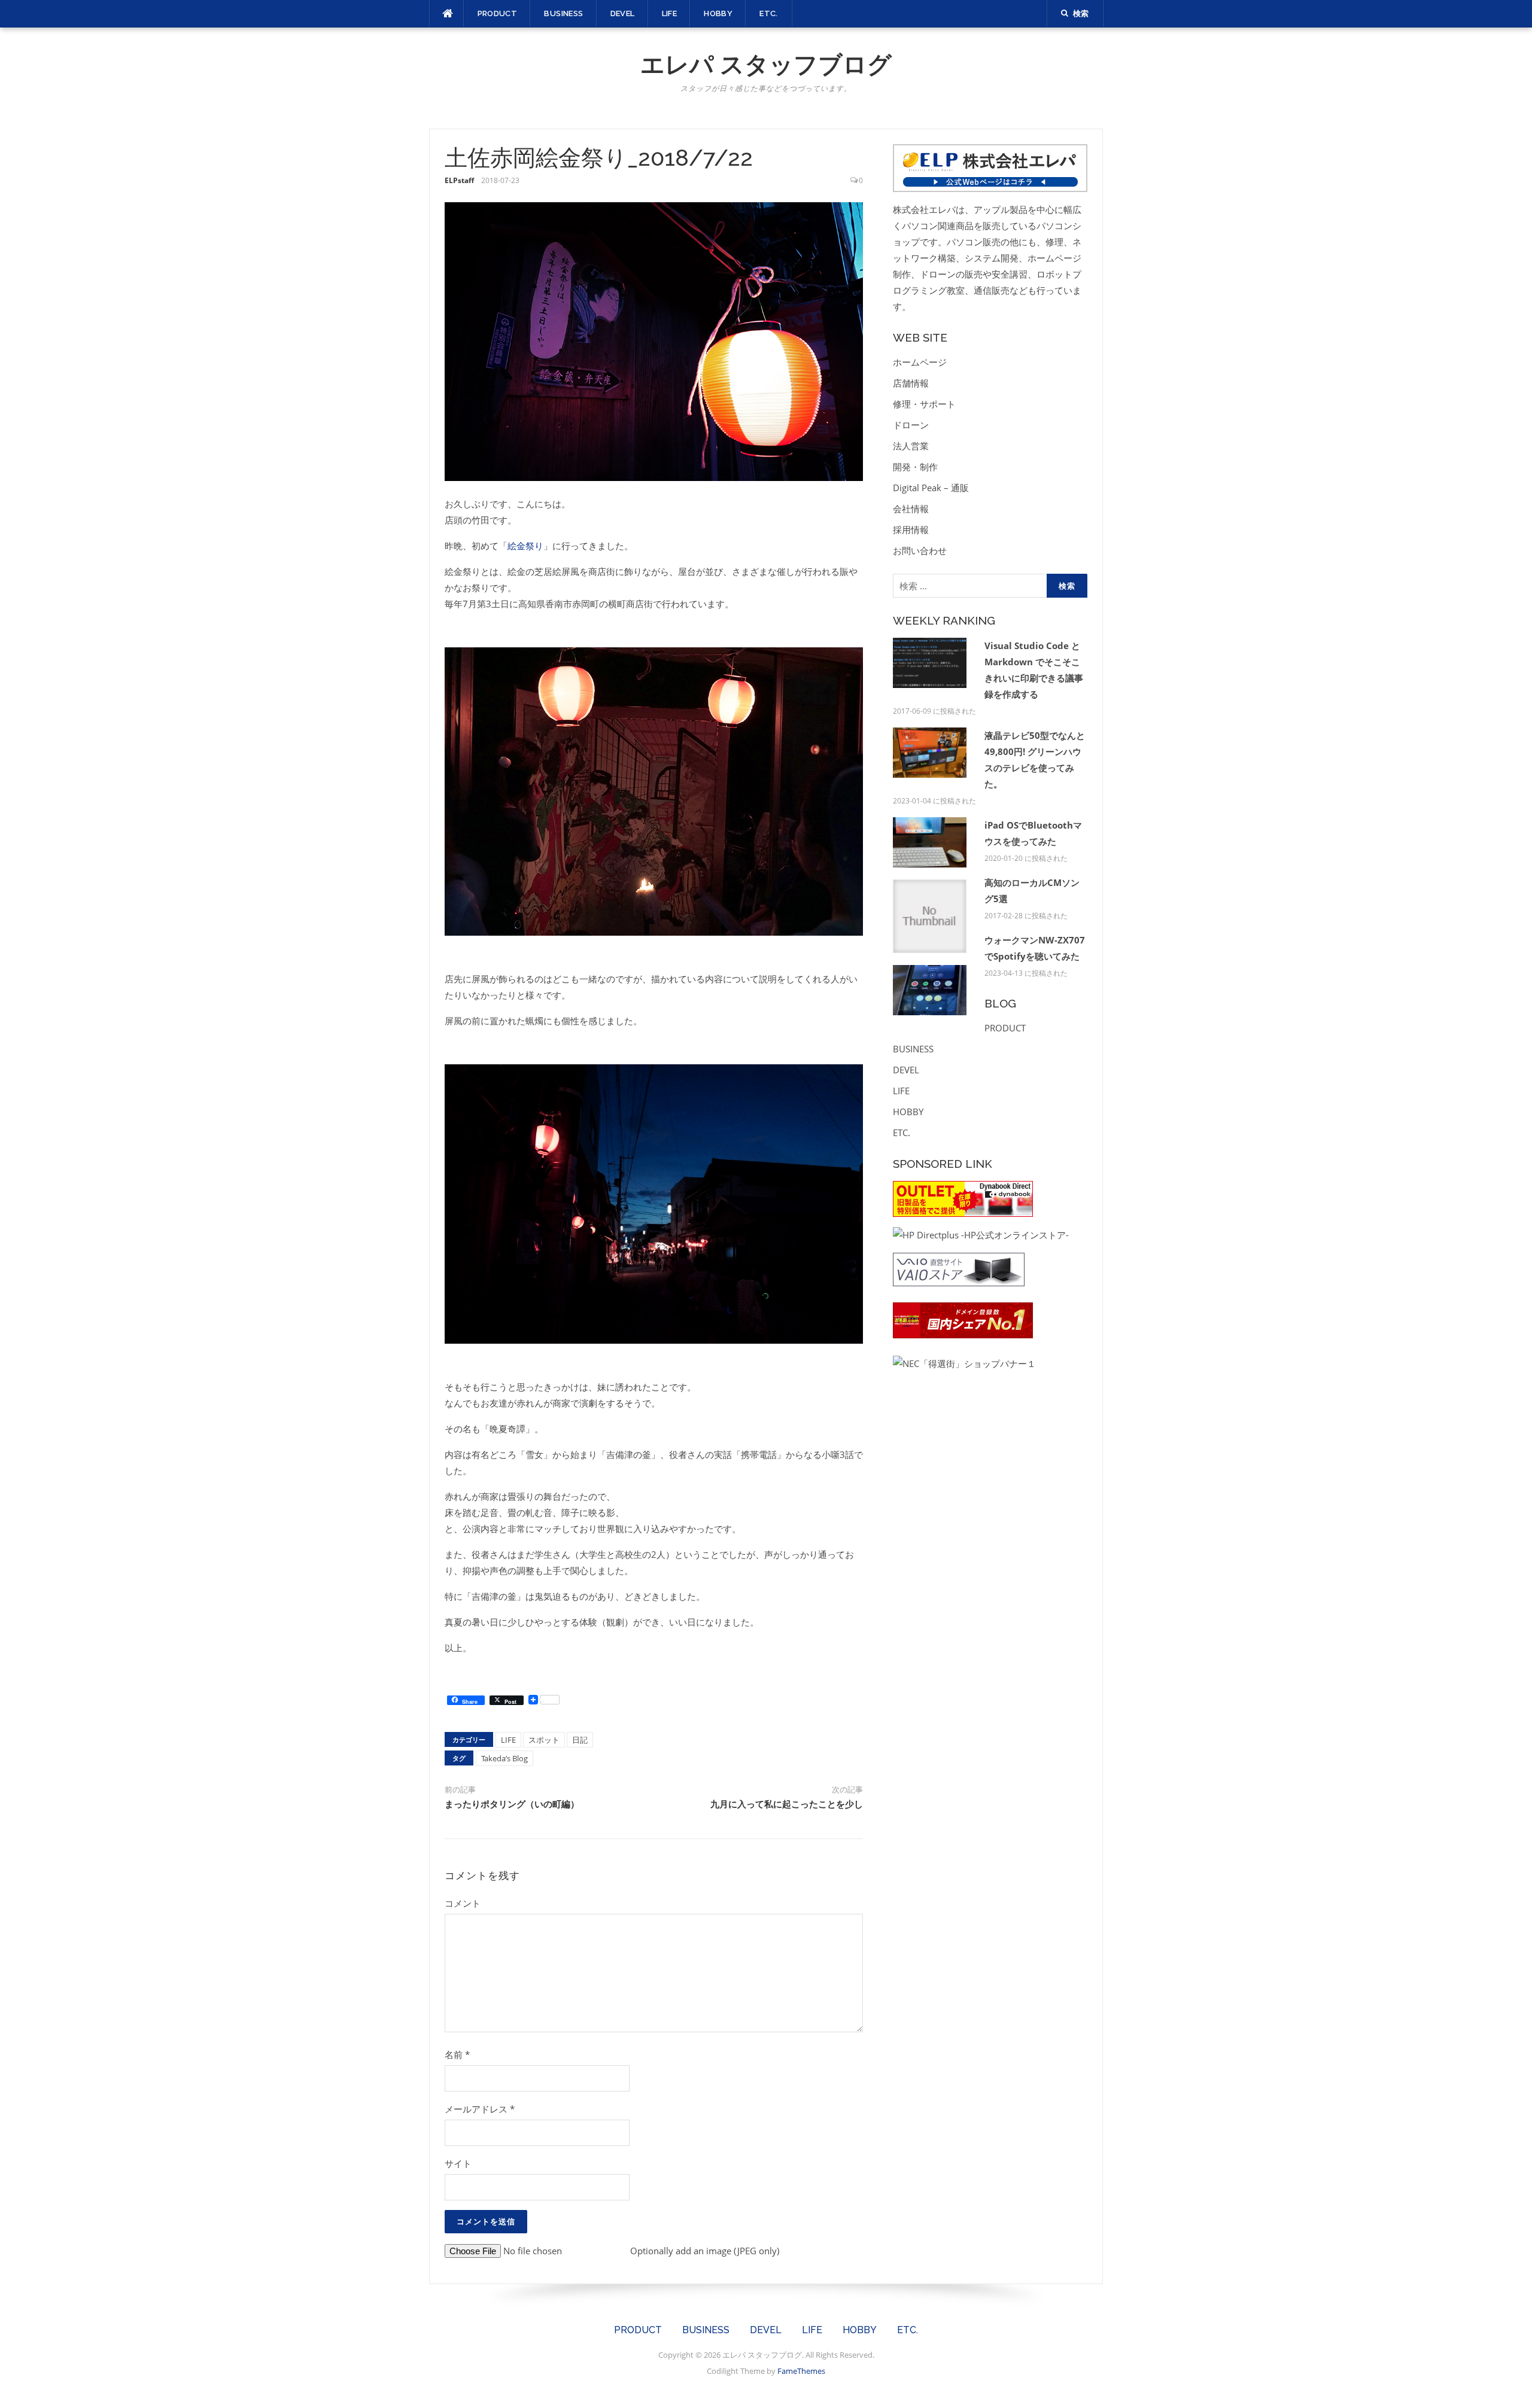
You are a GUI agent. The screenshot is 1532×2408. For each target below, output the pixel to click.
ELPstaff (459, 180)
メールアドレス (480, 2109)
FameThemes (801, 2371)
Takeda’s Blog (504, 1758)
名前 (457, 2054)
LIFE (670, 13)
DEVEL (623, 13)
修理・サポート (924, 404)
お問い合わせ (920, 550)
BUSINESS (563, 13)
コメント (463, 1903)
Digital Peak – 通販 (931, 488)
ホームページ (920, 362)
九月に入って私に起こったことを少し (787, 1804)
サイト (458, 2163)
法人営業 (911, 446)
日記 (580, 1740)
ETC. (769, 13)
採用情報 (911, 529)
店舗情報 (911, 383)
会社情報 (911, 509)
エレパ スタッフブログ (766, 64)
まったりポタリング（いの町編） (512, 1804)
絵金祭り (525, 546)
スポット (544, 1740)
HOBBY (718, 13)
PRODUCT (498, 13)
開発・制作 (915, 467)
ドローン (911, 425)
